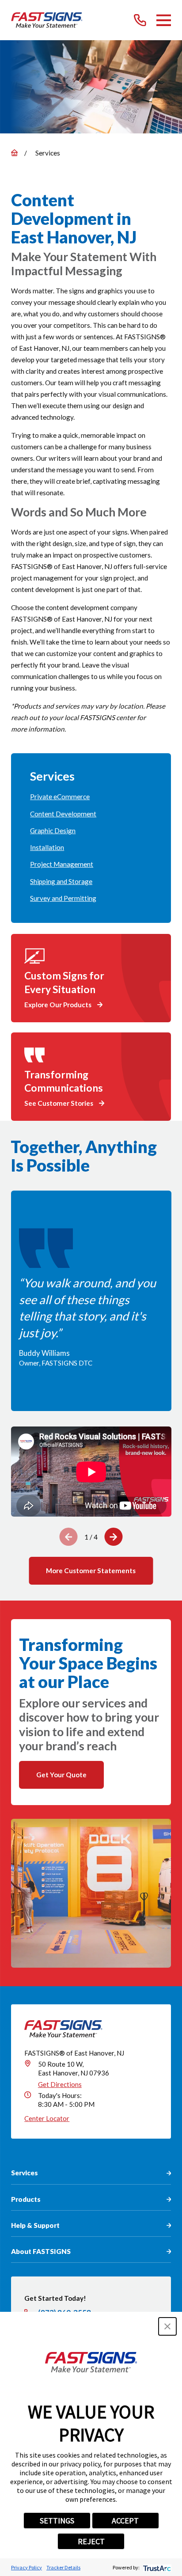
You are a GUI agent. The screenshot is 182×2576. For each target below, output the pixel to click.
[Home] (47, 20)
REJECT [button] (91, 2541)
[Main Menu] (164, 20)
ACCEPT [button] (125, 2521)
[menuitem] (91, 797)
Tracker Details (63, 2567)
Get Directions (60, 2084)
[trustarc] (156, 2567)
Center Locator (47, 2118)
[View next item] (113, 1537)
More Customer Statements (91, 1571)
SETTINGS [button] (57, 2521)
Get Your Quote (61, 1775)
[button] (167, 2326)
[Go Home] (14, 153)
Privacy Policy (27, 2567)
